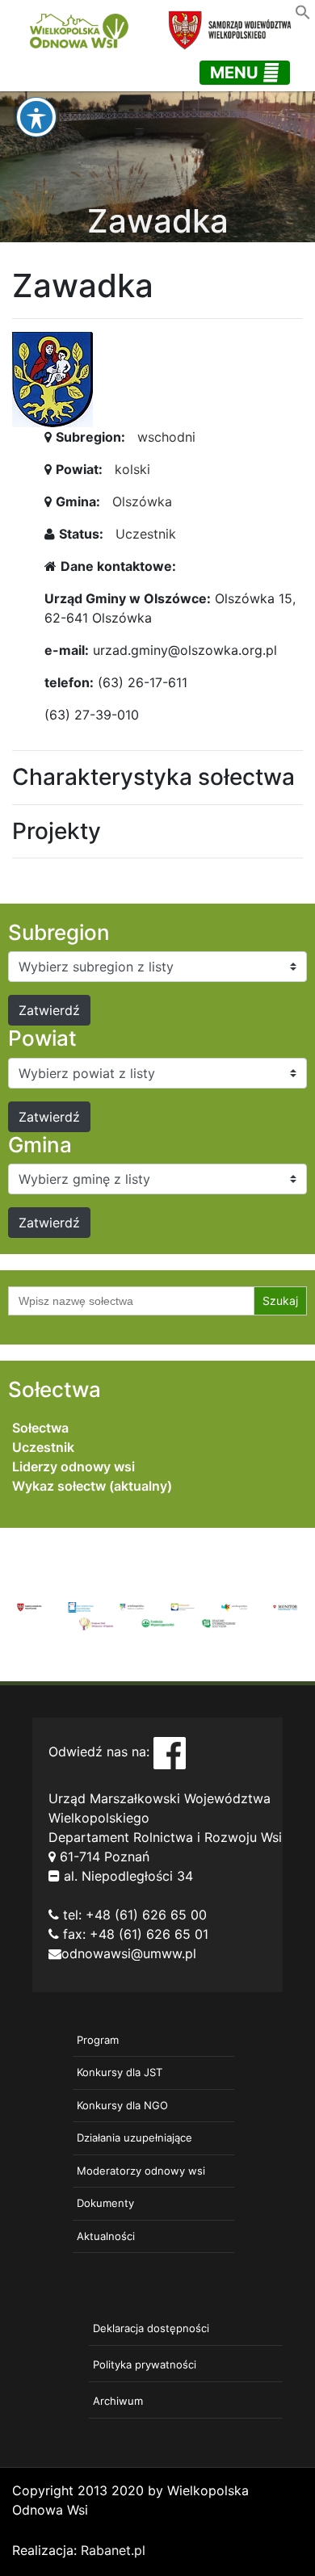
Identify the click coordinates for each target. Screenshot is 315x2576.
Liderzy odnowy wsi (73, 1466)
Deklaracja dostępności (151, 2328)
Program (98, 2040)
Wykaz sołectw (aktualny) (92, 1486)
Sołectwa (40, 1428)
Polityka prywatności (145, 2364)
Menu (236, 73)
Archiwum (118, 2401)
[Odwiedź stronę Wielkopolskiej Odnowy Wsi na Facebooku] (170, 1752)
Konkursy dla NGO (122, 2105)
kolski (132, 469)
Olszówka (142, 501)
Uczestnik (146, 534)
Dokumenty (105, 2203)
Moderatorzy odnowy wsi (141, 2171)
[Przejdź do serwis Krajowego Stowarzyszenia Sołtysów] (219, 1622)
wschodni (166, 437)
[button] (303, 10)
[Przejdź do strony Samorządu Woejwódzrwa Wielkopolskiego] (29, 1606)
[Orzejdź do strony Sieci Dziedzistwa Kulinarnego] (80, 1606)
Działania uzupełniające (134, 2138)
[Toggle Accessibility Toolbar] (36, 117)
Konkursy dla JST (120, 2072)
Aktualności (106, 2236)
